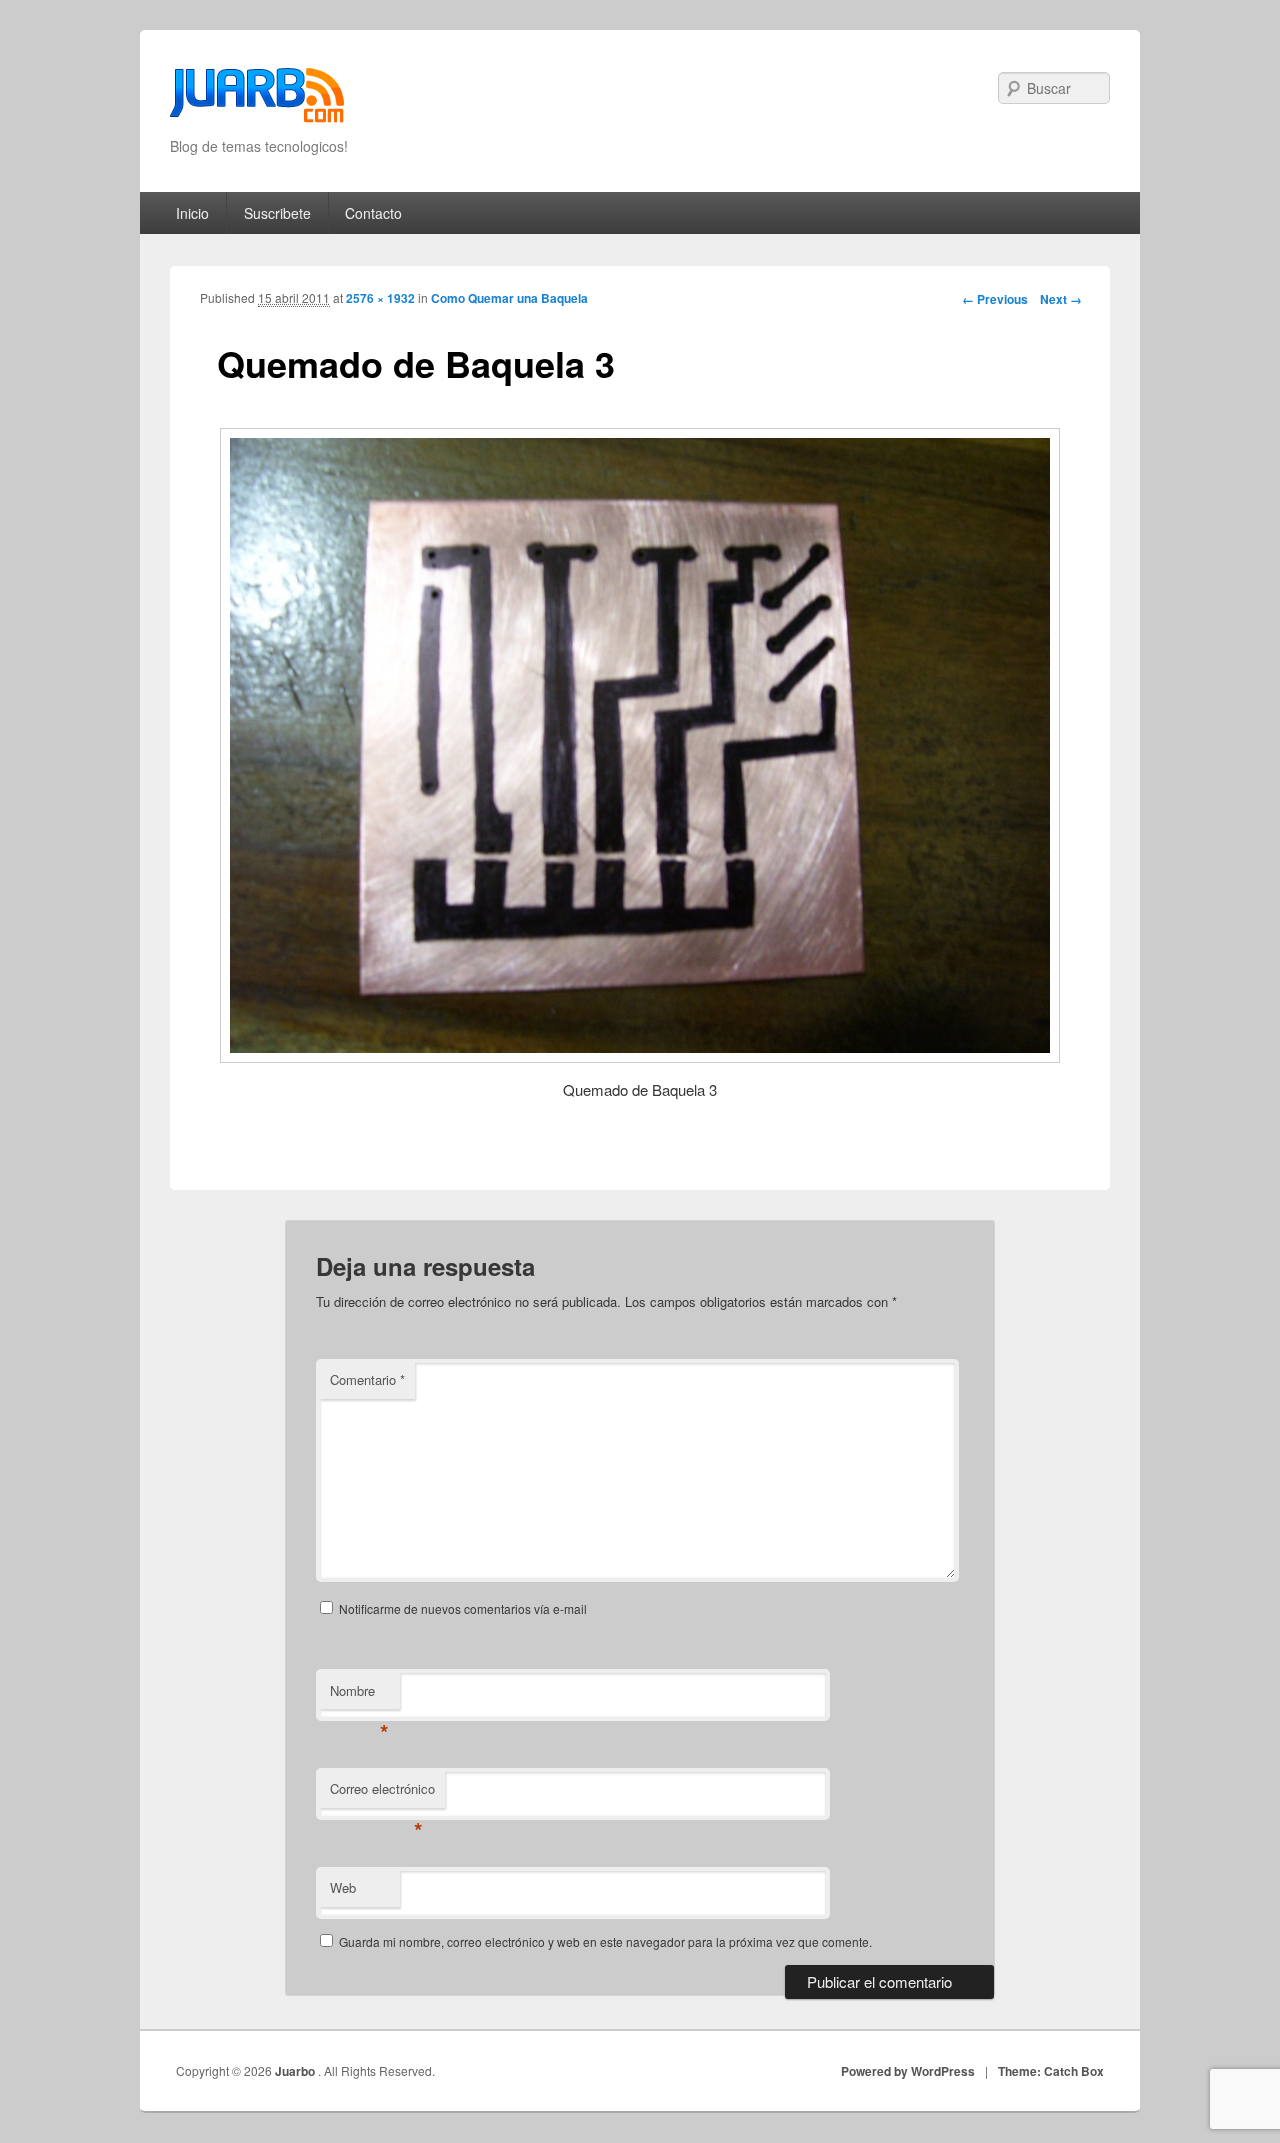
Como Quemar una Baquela (509, 298)
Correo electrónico (382, 1793)
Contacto (373, 213)
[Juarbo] (257, 101)
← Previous (995, 299)
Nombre (359, 1695)
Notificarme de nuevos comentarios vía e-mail (463, 1608)
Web (343, 1887)
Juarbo (296, 2071)
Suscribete (277, 213)
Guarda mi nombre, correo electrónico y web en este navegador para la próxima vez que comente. (605, 1941)
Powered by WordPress (908, 2071)
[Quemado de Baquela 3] (640, 745)
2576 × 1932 (380, 298)
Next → (1061, 299)
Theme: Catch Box (1051, 2071)
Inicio (192, 213)
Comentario (367, 1379)
